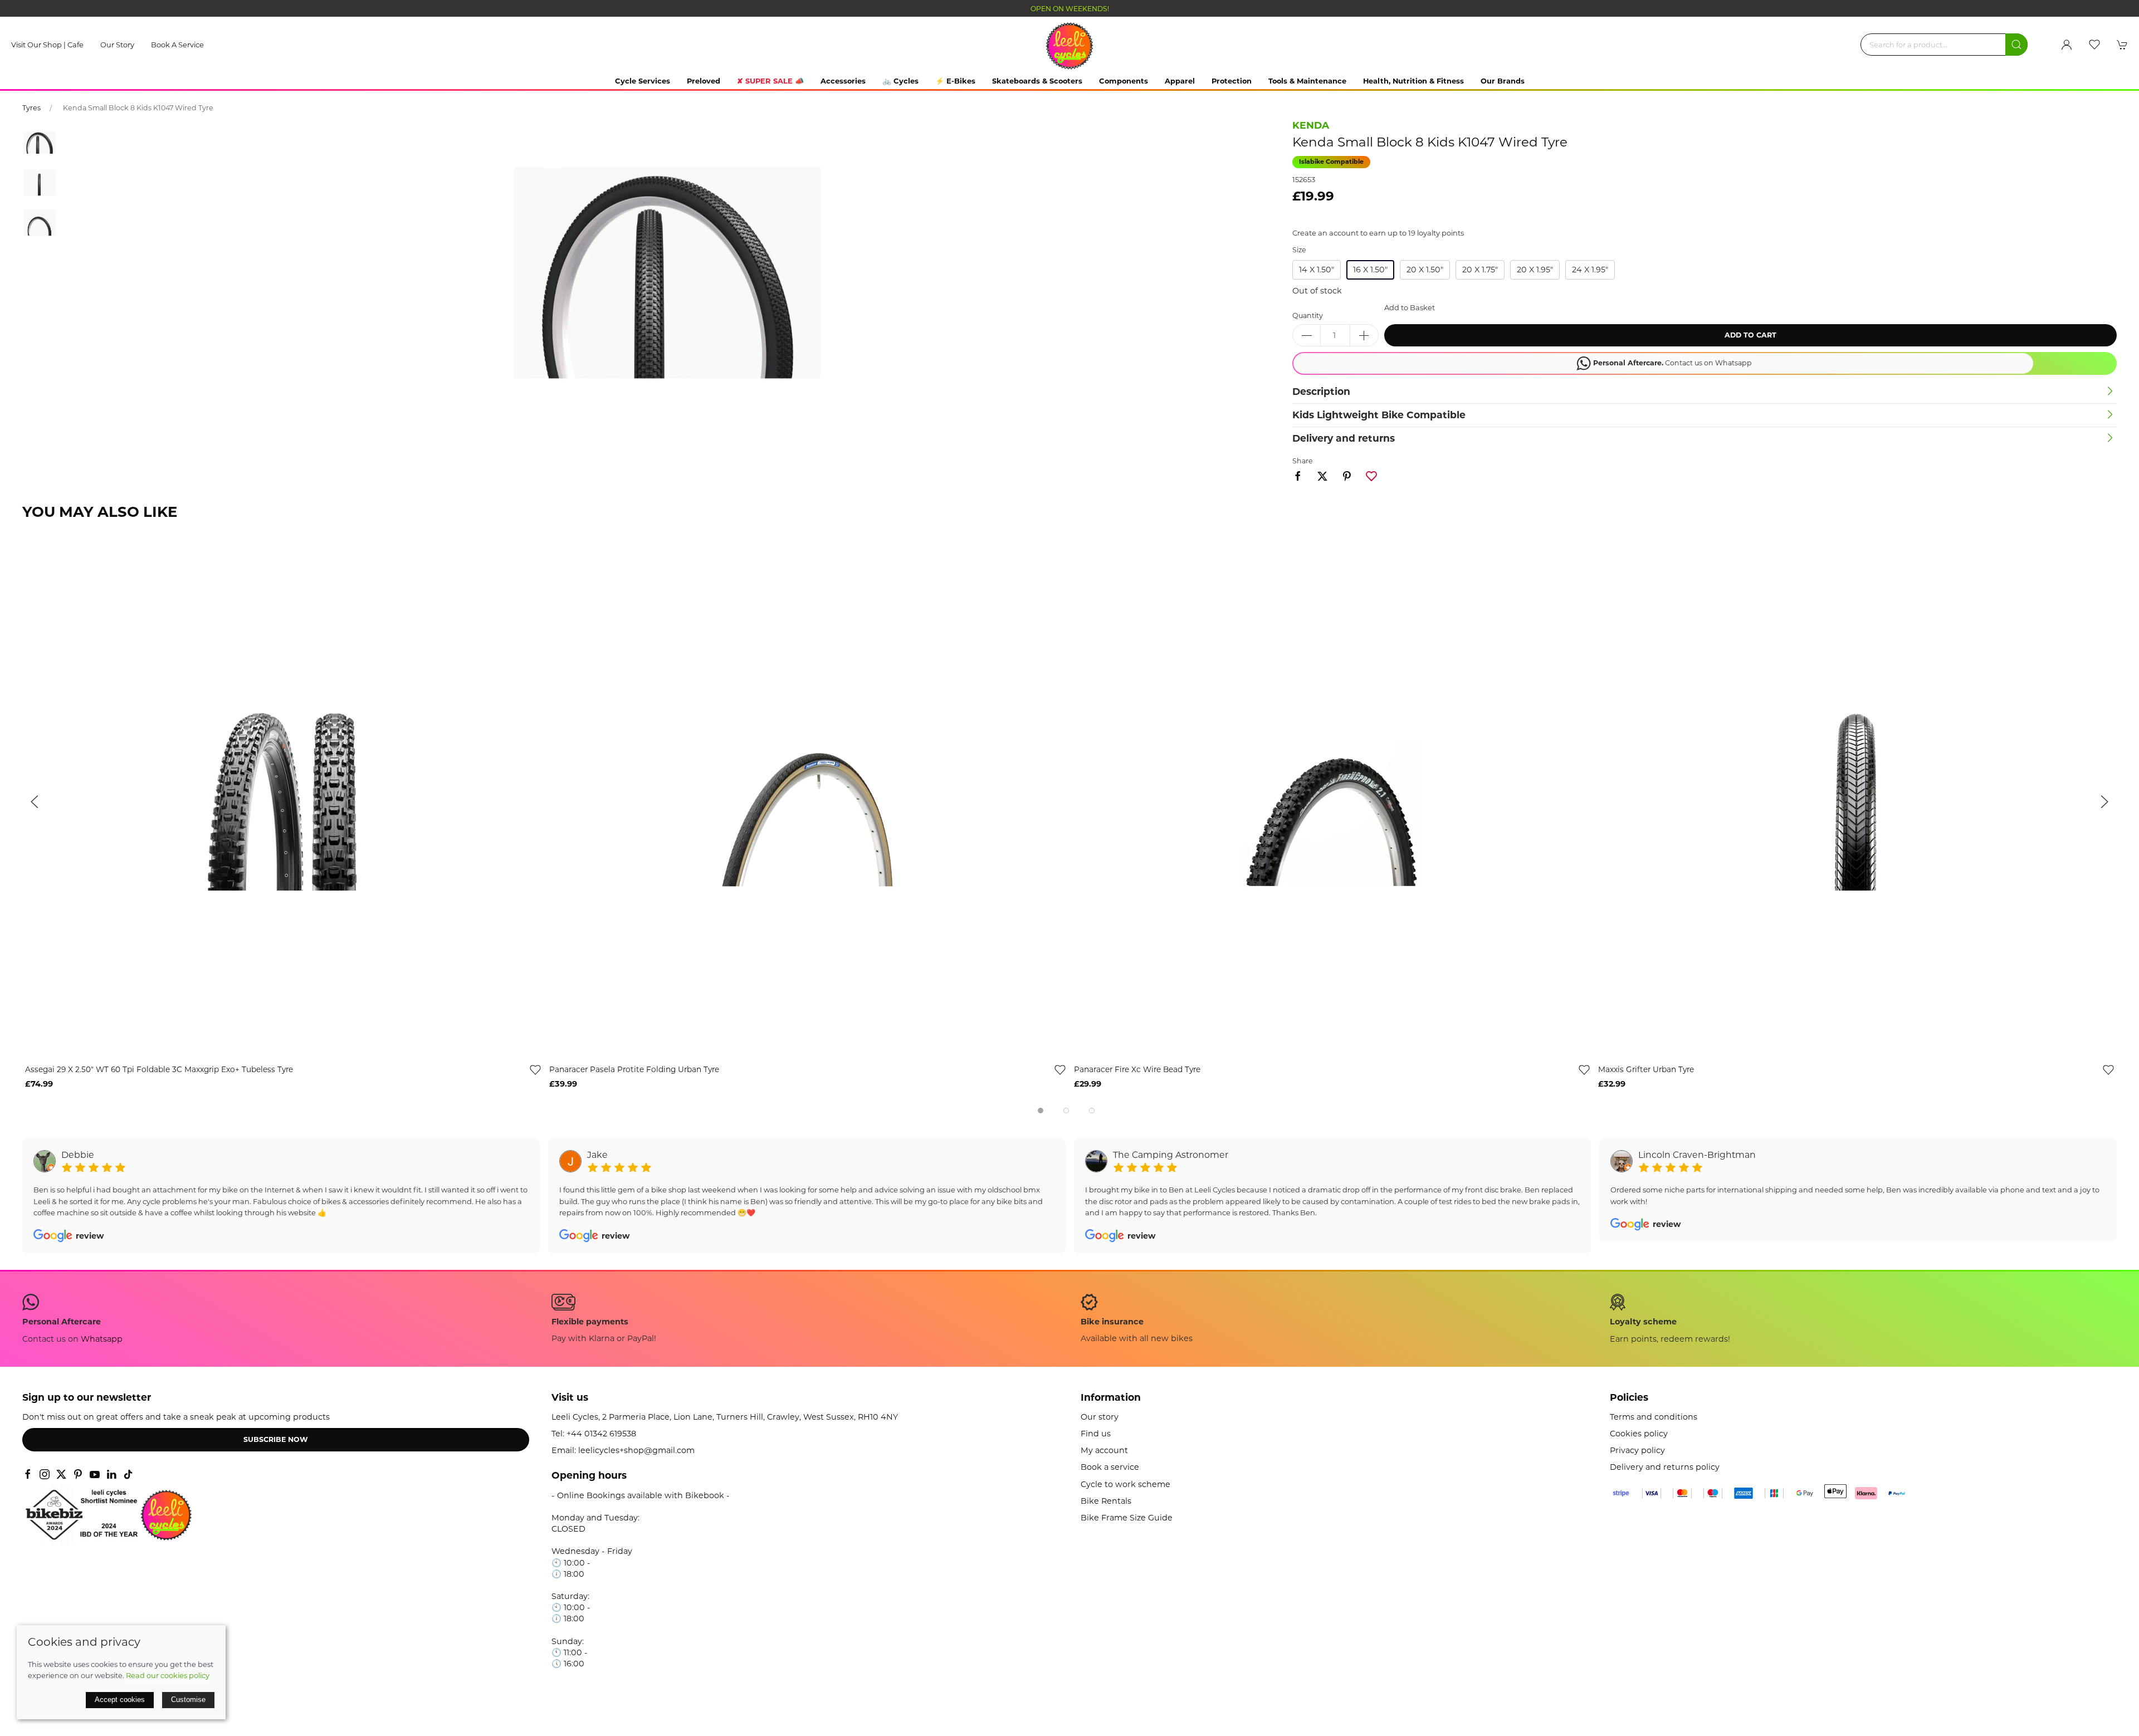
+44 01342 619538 (601, 1434)
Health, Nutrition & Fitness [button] (1413, 81)
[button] (2094, 45)
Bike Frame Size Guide (1127, 1518)
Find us (1096, 1434)
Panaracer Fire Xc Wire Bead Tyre (1137, 1069)
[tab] (1041, 1111)
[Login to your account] (2067, 45)
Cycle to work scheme (1125, 1484)
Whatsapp (102, 1339)
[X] (61, 1474)
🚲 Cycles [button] (900, 81)
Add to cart (1750, 335)
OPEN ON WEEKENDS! (1070, 9)
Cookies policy (1639, 1434)
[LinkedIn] (111, 1474)
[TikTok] (128, 1474)
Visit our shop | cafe (47, 45)
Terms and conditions (1654, 1417)
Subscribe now (276, 1439)
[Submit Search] (2016, 45)
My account (1104, 1450)
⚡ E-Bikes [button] (955, 81)
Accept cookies (120, 1700)
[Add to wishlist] (535, 1069)
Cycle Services (643, 81)
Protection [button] (1232, 81)
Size (1299, 250)
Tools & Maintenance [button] (1307, 81)
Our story (117, 45)
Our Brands (1503, 81)
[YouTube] (95, 1474)
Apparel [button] (1180, 81)
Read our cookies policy (168, 1675)
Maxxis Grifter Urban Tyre (1646, 1069)
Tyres (31, 108)
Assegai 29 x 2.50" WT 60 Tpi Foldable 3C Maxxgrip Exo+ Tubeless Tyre (159, 1069)
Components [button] (1124, 81)
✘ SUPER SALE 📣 (770, 81)
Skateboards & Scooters (1037, 81)
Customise (188, 1700)
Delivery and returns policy (1665, 1467)
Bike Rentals (1106, 1501)
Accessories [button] (843, 81)
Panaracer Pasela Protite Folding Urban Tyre (634, 1069)
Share (1303, 461)
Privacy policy (1637, 1450)
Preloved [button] (704, 81)
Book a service (177, 45)
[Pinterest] (78, 1474)
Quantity (1308, 316)
